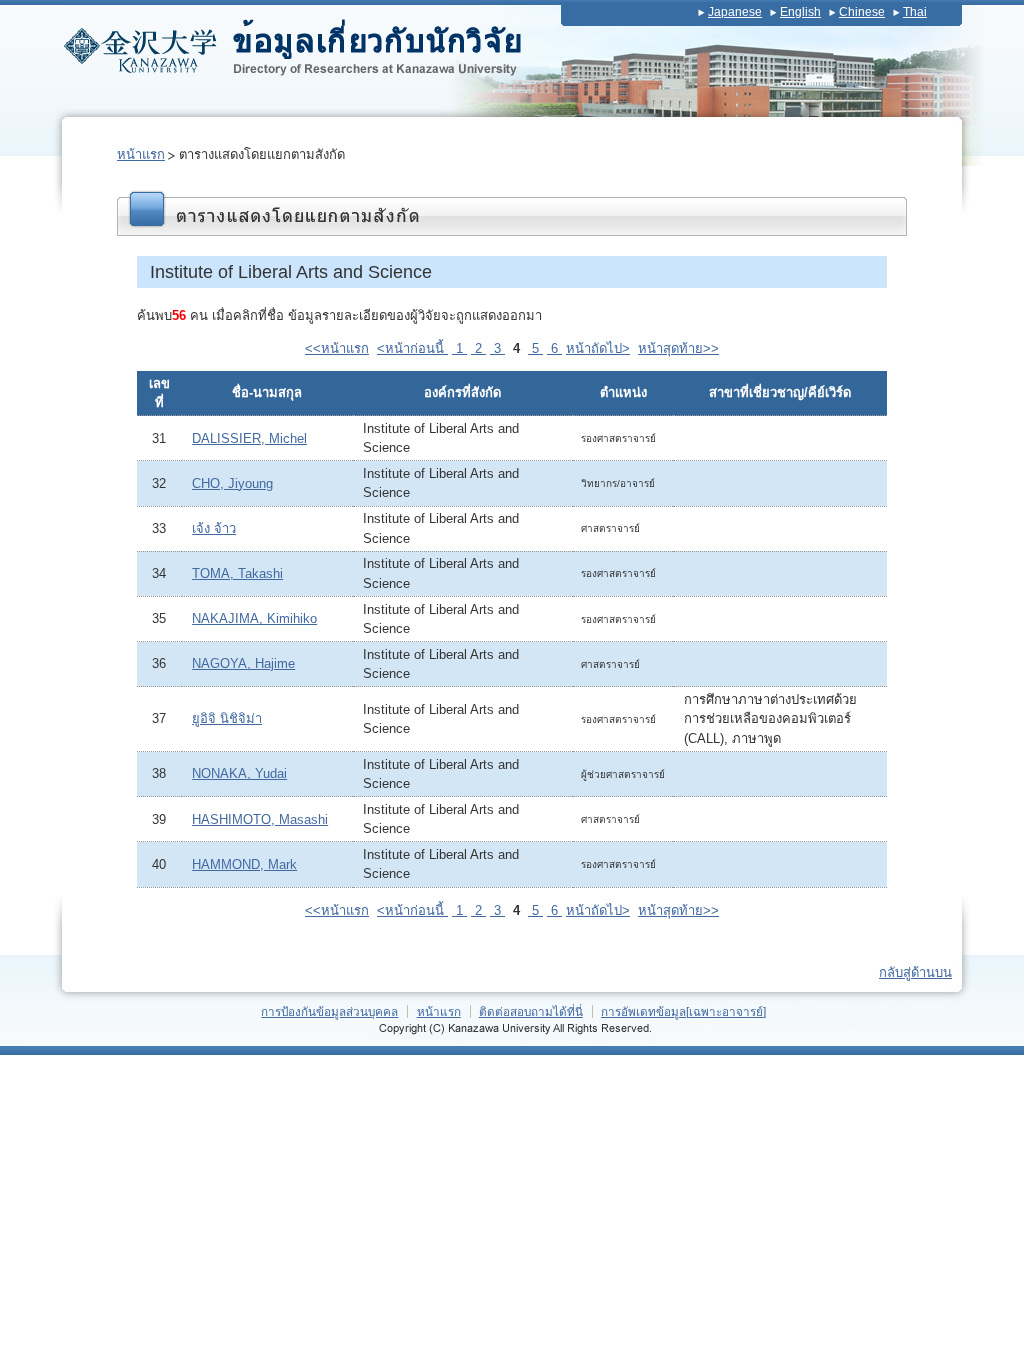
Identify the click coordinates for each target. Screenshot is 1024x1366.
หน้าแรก (141, 154)
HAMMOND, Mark (244, 864)
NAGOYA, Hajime (243, 663)
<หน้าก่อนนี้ (412, 348)
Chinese (862, 12)
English (800, 12)
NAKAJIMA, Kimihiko (254, 618)
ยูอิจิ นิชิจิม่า (227, 718)
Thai (915, 12)
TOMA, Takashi (237, 573)
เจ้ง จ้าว (214, 528)
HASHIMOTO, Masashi (260, 819)
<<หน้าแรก (337, 348)
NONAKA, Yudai (239, 773)
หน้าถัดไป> (598, 348)
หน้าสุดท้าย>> (678, 348)
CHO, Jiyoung (232, 483)
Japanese (735, 12)
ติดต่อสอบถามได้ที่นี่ (531, 1011)
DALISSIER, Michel (249, 438)
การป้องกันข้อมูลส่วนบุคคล (329, 1011)
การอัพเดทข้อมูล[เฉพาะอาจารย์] (683, 1011)
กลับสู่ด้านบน (915, 972)
